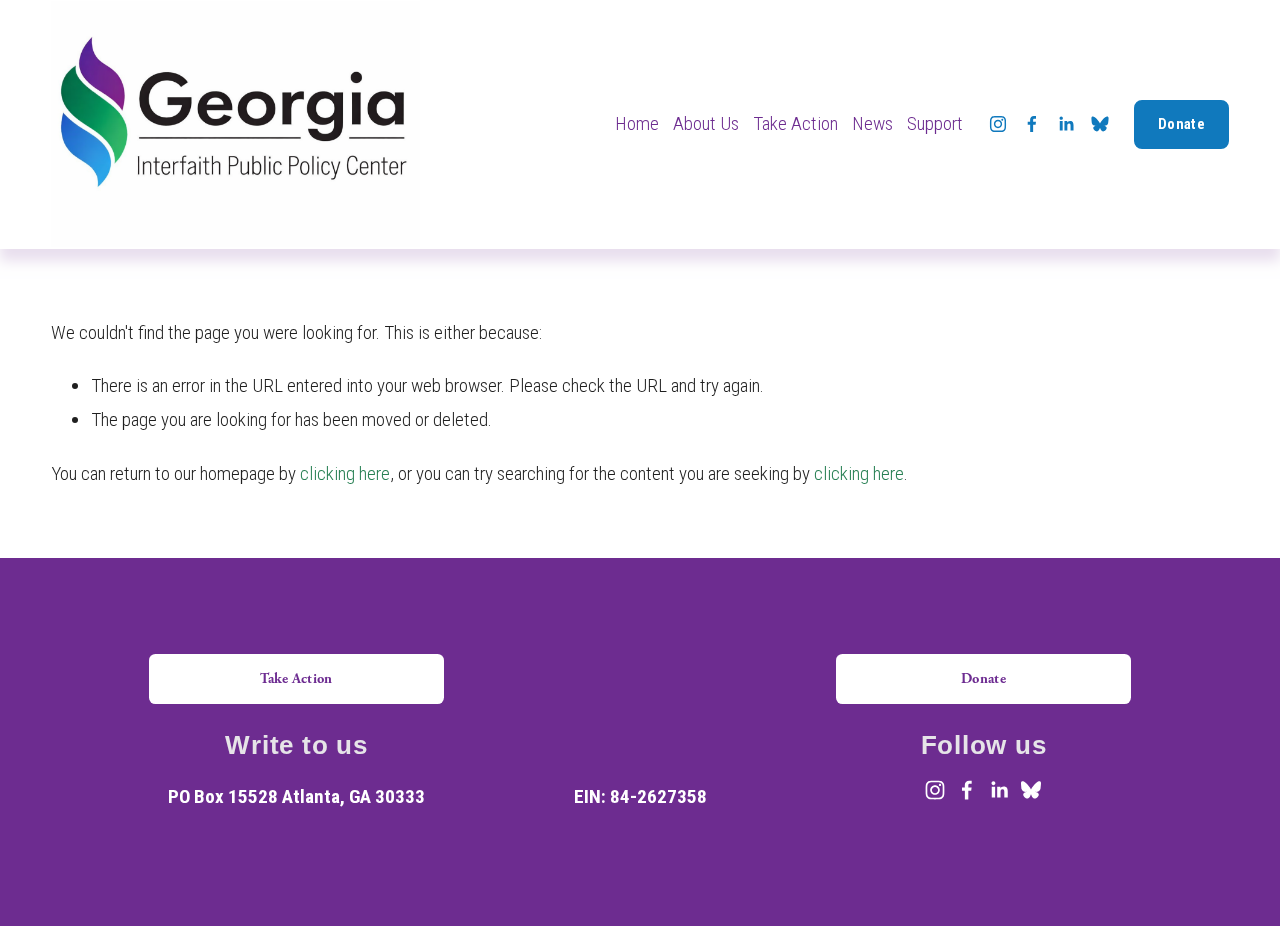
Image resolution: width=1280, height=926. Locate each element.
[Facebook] (1032, 124)
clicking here (345, 473)
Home (637, 123)
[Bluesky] (1100, 124)
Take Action (296, 678)
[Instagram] (998, 124)
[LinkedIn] (1066, 124)
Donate (1181, 124)
